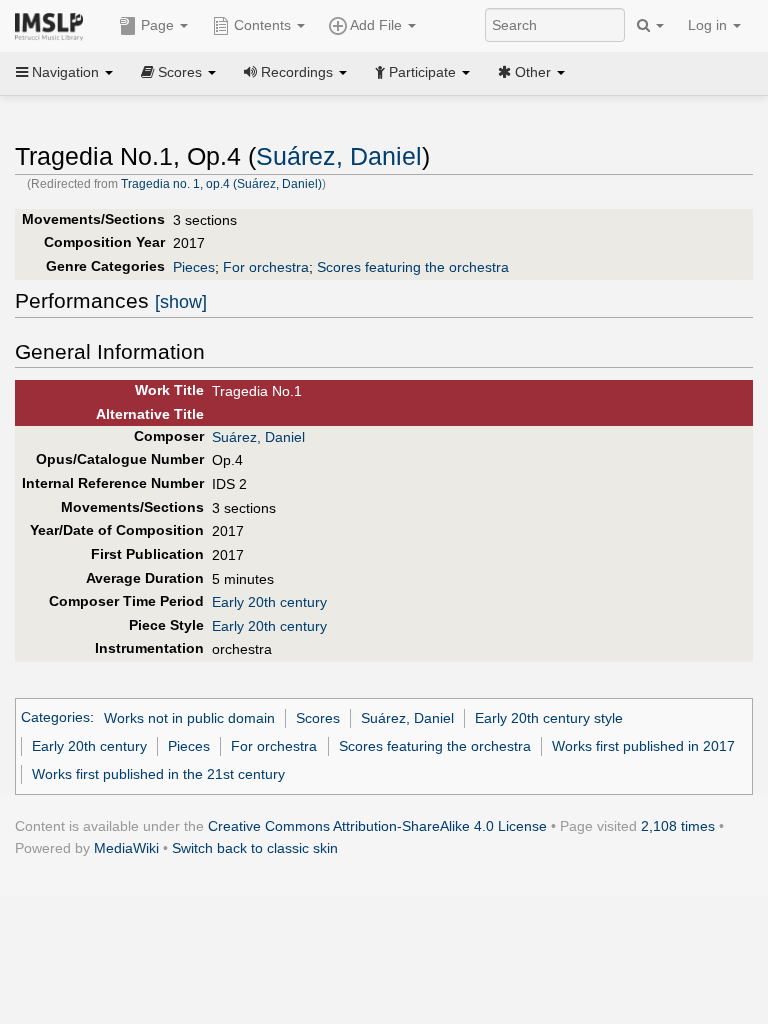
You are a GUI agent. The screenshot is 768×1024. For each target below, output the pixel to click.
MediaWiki (126, 848)
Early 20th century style (549, 718)
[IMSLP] (53, 25)
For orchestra (266, 267)
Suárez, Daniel (339, 156)
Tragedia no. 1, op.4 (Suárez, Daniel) (221, 184)
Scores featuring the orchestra (413, 267)
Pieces (194, 267)
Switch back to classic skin (255, 848)
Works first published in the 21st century (158, 774)
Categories (55, 718)
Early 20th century (269, 602)
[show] (181, 302)
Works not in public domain (189, 718)
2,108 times (678, 826)
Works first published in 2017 (643, 746)
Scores (318, 718)
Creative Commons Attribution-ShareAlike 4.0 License (377, 826)
